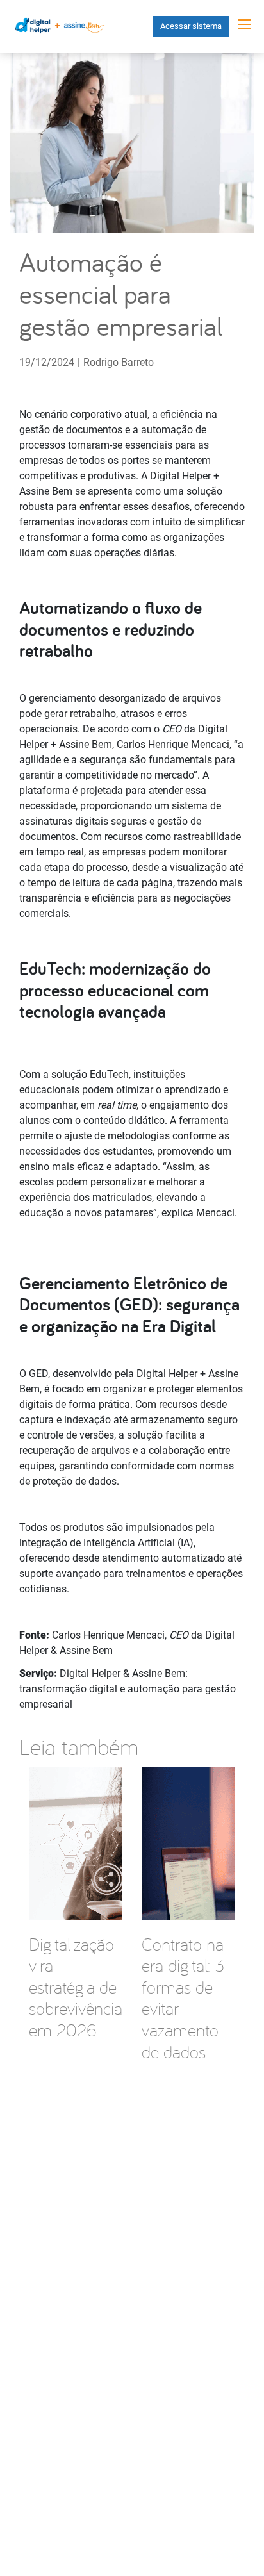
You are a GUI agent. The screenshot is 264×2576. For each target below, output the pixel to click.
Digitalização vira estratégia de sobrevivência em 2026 (76, 1987)
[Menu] (245, 24)
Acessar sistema (191, 26)
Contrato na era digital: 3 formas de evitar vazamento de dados (183, 1998)
